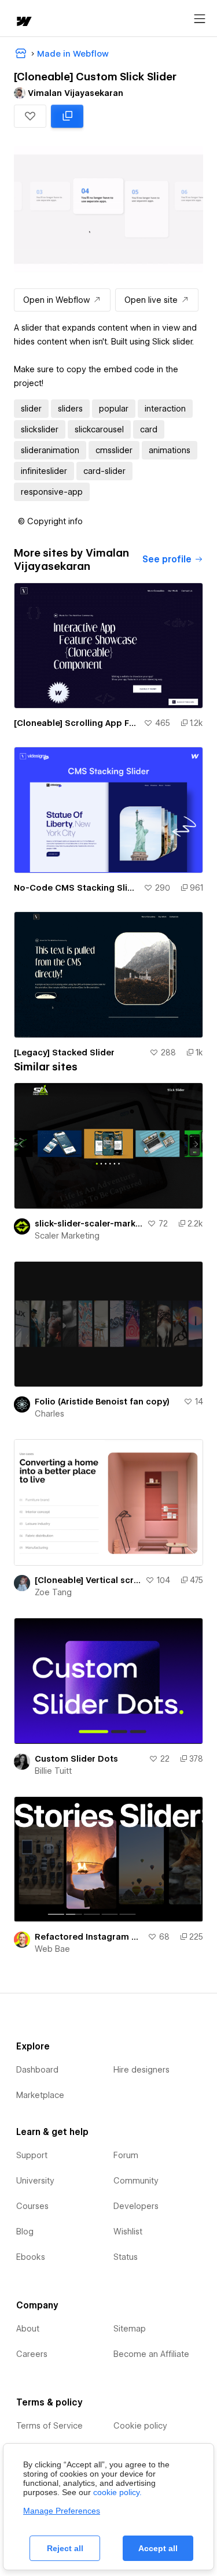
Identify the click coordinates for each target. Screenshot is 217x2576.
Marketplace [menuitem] (40, 2095)
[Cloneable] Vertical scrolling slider (88, 1580)
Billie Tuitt (53, 1771)
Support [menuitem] (32, 2155)
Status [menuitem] (126, 2257)
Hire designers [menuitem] (141, 2070)
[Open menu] (200, 19)
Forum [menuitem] (126, 2155)
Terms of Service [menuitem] (49, 2426)
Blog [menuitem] (25, 2232)
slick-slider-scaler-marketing (89, 1224)
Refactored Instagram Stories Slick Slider (89, 1937)
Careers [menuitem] (32, 2354)
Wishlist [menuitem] (128, 2232)
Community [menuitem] (136, 2181)
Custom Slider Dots (76, 1759)
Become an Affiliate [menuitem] (151, 2354)
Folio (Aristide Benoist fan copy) (102, 1402)
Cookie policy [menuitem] (140, 2426)
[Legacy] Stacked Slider (64, 1052)
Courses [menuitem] (32, 2206)
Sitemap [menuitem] (130, 2329)
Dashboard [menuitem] (37, 2070)
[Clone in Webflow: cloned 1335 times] (67, 116)
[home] (23, 22)
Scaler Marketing (67, 1236)
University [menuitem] (35, 2181)
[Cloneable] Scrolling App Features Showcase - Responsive (76, 723)
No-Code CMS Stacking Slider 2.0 (76, 888)
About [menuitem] (28, 2329)
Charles (49, 1414)
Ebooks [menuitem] (31, 2257)
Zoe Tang (53, 1592)
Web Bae (52, 1949)
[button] (30, 116)
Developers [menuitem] (136, 2206)
